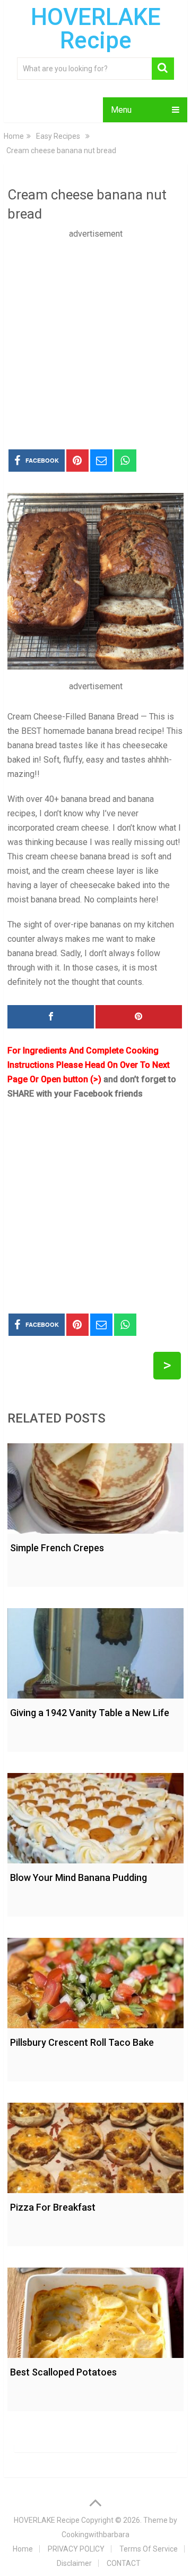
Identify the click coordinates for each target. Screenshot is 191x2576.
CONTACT (124, 2563)
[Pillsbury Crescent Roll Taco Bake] (95, 1980)
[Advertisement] (95, 337)
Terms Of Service (149, 2549)
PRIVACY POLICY (76, 2549)
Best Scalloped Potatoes (63, 2372)
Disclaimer (74, 2563)
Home (23, 2549)
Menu (121, 110)
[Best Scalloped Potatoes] (95, 2310)
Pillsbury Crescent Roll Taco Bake (82, 2042)
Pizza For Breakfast (53, 2207)
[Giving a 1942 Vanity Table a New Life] (95, 1651)
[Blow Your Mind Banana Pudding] (95, 1816)
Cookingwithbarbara (95, 2535)
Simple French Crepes (57, 1548)
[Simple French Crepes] (95, 1486)
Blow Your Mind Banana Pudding (79, 1877)
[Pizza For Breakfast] (95, 2145)
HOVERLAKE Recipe (96, 29)
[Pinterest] (139, 1017)
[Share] (51, 1017)
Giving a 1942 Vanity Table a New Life (90, 1713)
